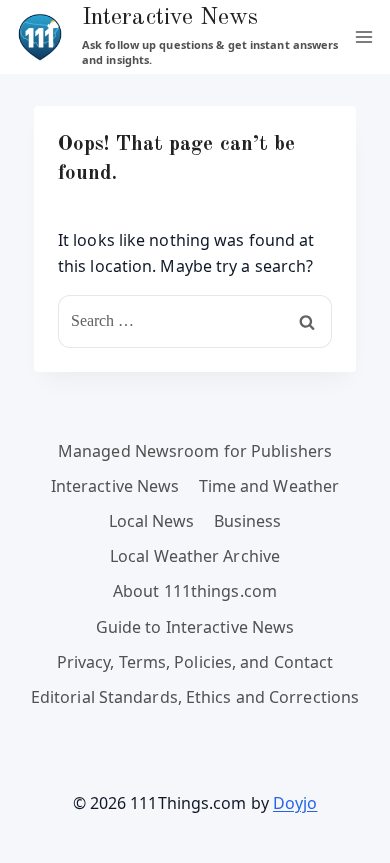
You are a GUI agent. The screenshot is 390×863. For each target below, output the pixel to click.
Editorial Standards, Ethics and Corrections (195, 697)
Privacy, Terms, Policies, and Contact (195, 662)
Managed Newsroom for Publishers (195, 451)
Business (248, 521)
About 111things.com (195, 591)
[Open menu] (363, 36)
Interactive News (115, 486)
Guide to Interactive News (195, 627)
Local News (152, 521)
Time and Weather (269, 486)
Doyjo (295, 803)
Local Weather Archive (195, 556)
